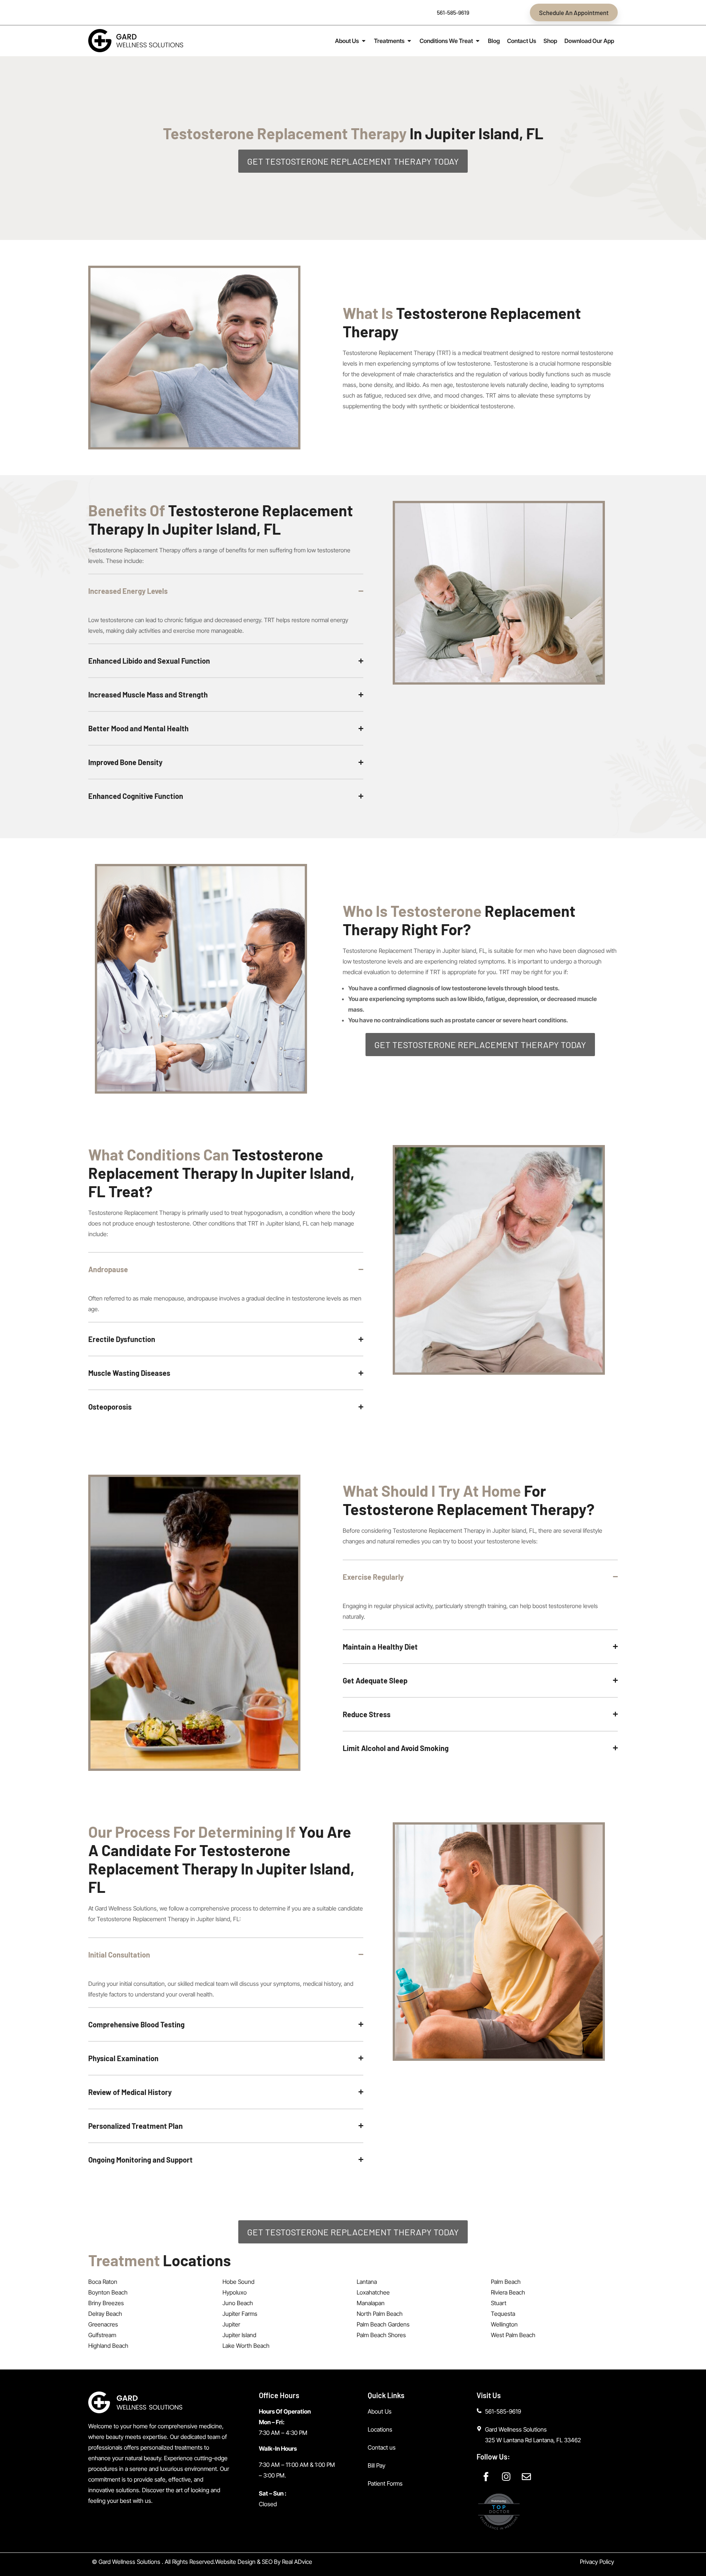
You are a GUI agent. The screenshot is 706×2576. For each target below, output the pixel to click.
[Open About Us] (364, 41)
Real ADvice (297, 2562)
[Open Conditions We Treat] (478, 41)
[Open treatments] (409, 41)
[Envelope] (526, 2477)
